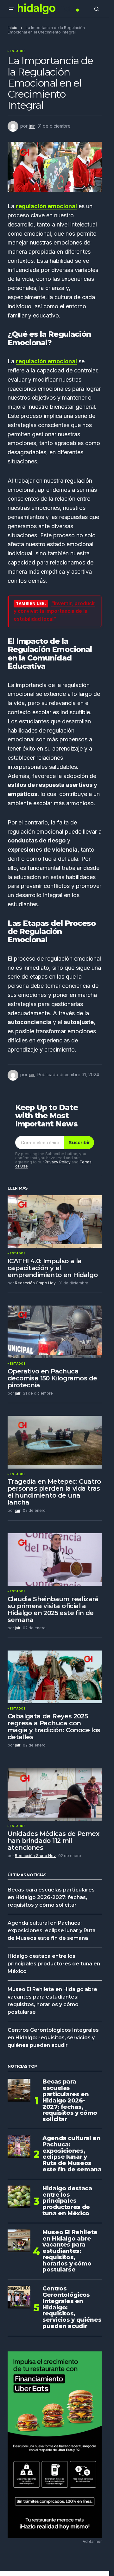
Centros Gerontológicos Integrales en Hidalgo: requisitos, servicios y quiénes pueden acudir (53, 2038)
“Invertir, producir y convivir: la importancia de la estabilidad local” (54, 611)
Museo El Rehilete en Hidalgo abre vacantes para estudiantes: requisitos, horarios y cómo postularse (70, 2251)
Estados (18, 51)
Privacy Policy (58, 1162)
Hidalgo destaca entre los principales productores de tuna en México (54, 1964)
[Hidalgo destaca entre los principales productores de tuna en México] (19, 2197)
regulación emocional (46, 206)
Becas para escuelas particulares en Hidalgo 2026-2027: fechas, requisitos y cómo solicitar (51, 1897)
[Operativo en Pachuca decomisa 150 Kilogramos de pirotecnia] (55, 1332)
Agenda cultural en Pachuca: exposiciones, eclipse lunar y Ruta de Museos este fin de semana (52, 1930)
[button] (11, 9)
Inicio (13, 28)
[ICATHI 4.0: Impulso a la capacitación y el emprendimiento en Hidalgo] (55, 1222)
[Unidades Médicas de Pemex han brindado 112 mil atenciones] (55, 1794)
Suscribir (79, 1143)
